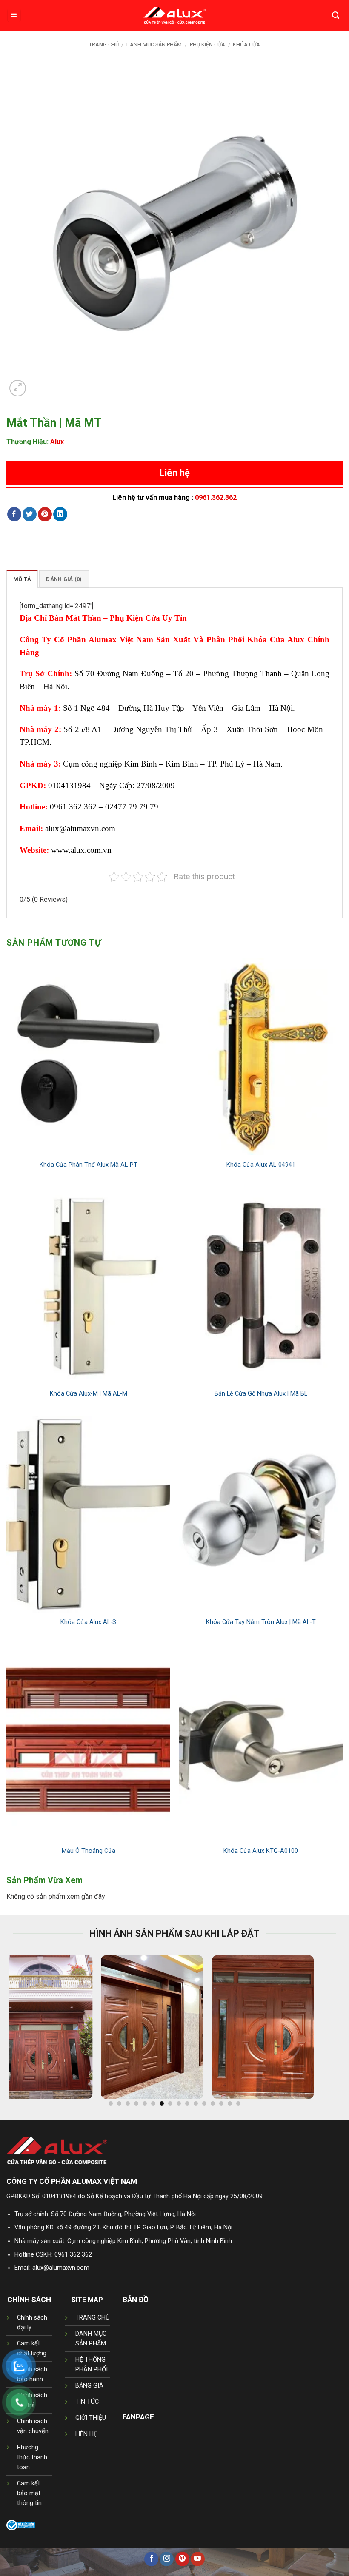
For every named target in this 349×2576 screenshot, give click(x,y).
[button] (14, 16)
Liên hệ (175, 473)
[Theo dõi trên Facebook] (151, 2559)
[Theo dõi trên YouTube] (198, 2559)
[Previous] (26, 2031)
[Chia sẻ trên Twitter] (30, 514)
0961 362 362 (73, 2255)
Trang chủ (104, 44)
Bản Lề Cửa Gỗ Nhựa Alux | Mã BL (261, 1394)
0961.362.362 (216, 497)
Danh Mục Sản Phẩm (154, 44)
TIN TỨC (87, 2402)
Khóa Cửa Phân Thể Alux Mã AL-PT (89, 1165)
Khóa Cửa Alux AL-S (88, 1622)
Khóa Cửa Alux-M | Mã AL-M (89, 1394)
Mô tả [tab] (22, 579)
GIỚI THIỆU (91, 2418)
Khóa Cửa (246, 44)
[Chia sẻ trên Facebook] (14, 514)
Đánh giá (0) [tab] (64, 579)
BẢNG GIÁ (89, 2386)
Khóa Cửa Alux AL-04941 (261, 1165)
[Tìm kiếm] (336, 15)
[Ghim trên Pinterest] (45, 514)
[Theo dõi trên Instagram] (167, 2559)
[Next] (323, 2031)
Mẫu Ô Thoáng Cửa (89, 1851)
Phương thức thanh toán (32, 2457)
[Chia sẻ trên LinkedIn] (60, 514)
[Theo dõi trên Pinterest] (182, 2559)
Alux (57, 442)
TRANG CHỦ (92, 2318)
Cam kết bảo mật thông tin (29, 2493)
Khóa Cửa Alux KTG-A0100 (261, 1851)
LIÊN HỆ (86, 2434)
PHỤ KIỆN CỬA (207, 44)
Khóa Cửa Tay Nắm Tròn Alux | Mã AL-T (261, 1622)
